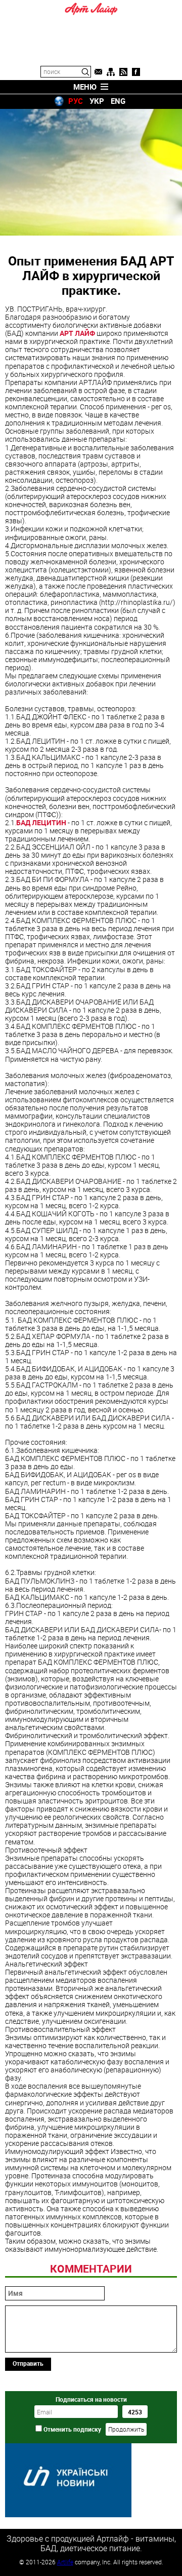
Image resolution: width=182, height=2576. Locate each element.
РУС (76, 101)
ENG (118, 101)
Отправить (28, 2363)
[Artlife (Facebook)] (136, 72)
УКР (97, 101)
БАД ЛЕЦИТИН (42, 822)
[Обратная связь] (98, 72)
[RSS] (123, 72)
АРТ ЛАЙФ (77, 333)
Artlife (65, 2562)
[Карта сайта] (111, 72)
